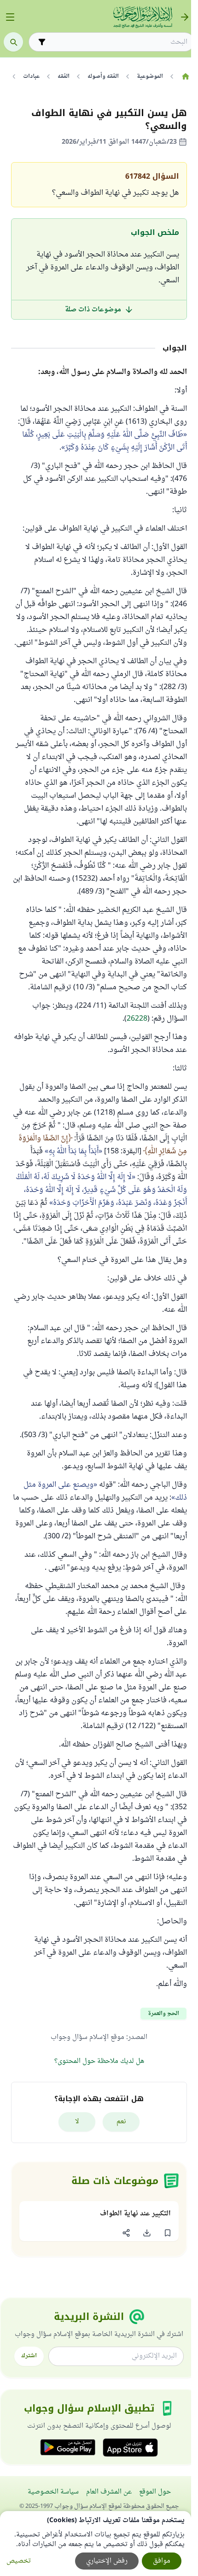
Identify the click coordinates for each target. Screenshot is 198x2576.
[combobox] (118, 42)
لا (77, 2122)
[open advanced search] (42, 42)
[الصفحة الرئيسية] (185, 76)
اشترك (29, 2356)
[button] (167, 2233)
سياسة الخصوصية (53, 2492)
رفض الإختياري (107, 2561)
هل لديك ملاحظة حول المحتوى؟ (99, 2061)
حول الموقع (155, 2492)
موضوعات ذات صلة (93, 310)
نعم (121, 2122)
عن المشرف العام (109, 2492)
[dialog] (96, 2544)
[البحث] (13, 42)
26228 (137, 1019)
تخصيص (19, 2561)
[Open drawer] (10, 17)
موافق (162, 2561)
